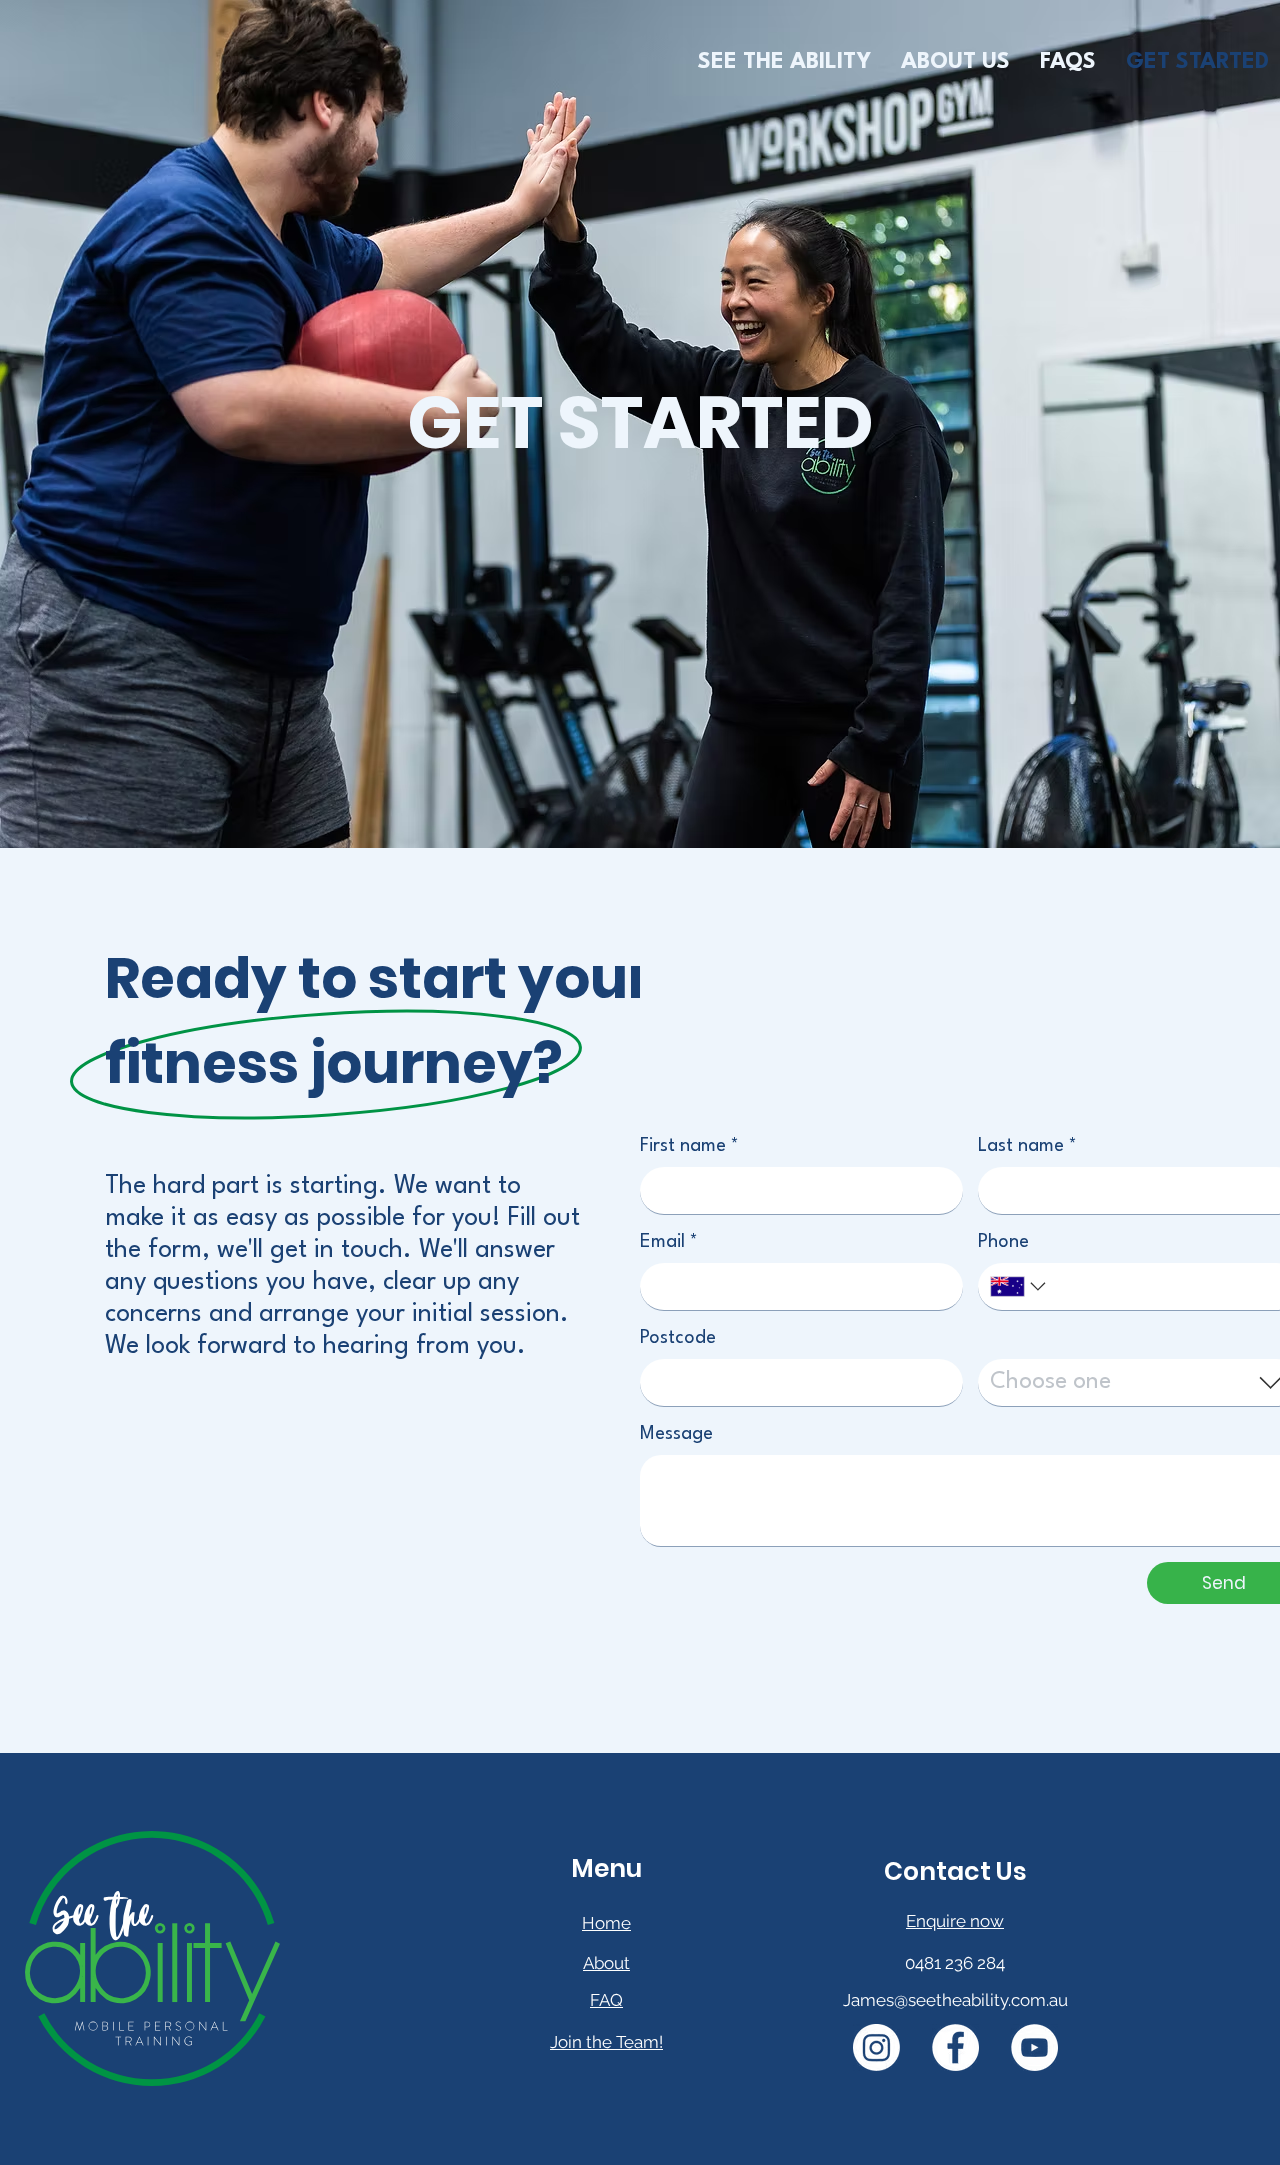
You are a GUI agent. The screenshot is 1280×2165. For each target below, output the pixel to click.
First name (689, 1146)
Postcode (678, 1338)
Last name (1027, 1146)
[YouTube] (1034, 2047)
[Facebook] (955, 2047)
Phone (1003, 1242)
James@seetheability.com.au (955, 2000)
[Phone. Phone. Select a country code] (1020, 1286)
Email (669, 1242)
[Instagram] (876, 2047)
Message (676, 1434)
